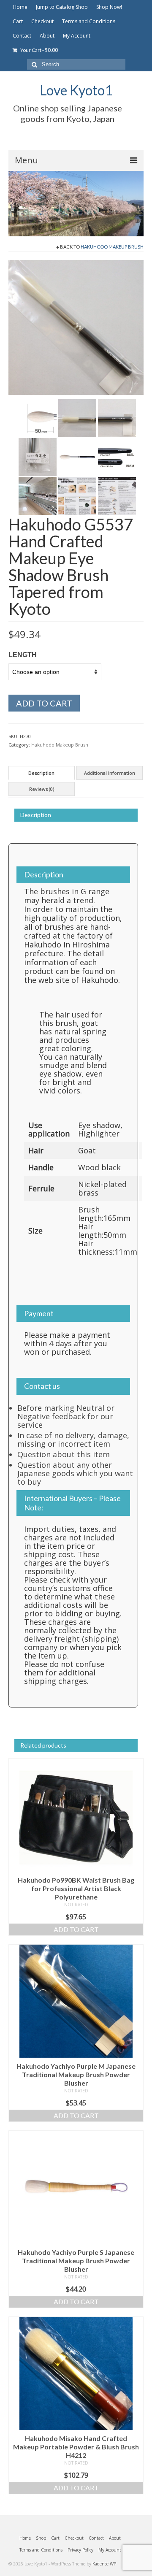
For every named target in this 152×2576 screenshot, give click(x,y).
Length (23, 655)
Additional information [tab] (110, 773)
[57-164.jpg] (76, 327)
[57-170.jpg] (117, 457)
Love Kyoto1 (76, 90)
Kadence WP (104, 2564)
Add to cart (44, 703)
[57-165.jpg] (38, 418)
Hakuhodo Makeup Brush (112, 247)
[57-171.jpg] (38, 495)
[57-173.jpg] (117, 495)
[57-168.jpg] (38, 457)
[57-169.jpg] (77, 457)
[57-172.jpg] (77, 495)
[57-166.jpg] (77, 418)
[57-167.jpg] (117, 418)
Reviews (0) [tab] (42, 789)
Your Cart (39, 50)
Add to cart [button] (76, 1929)
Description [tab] (41, 773)
